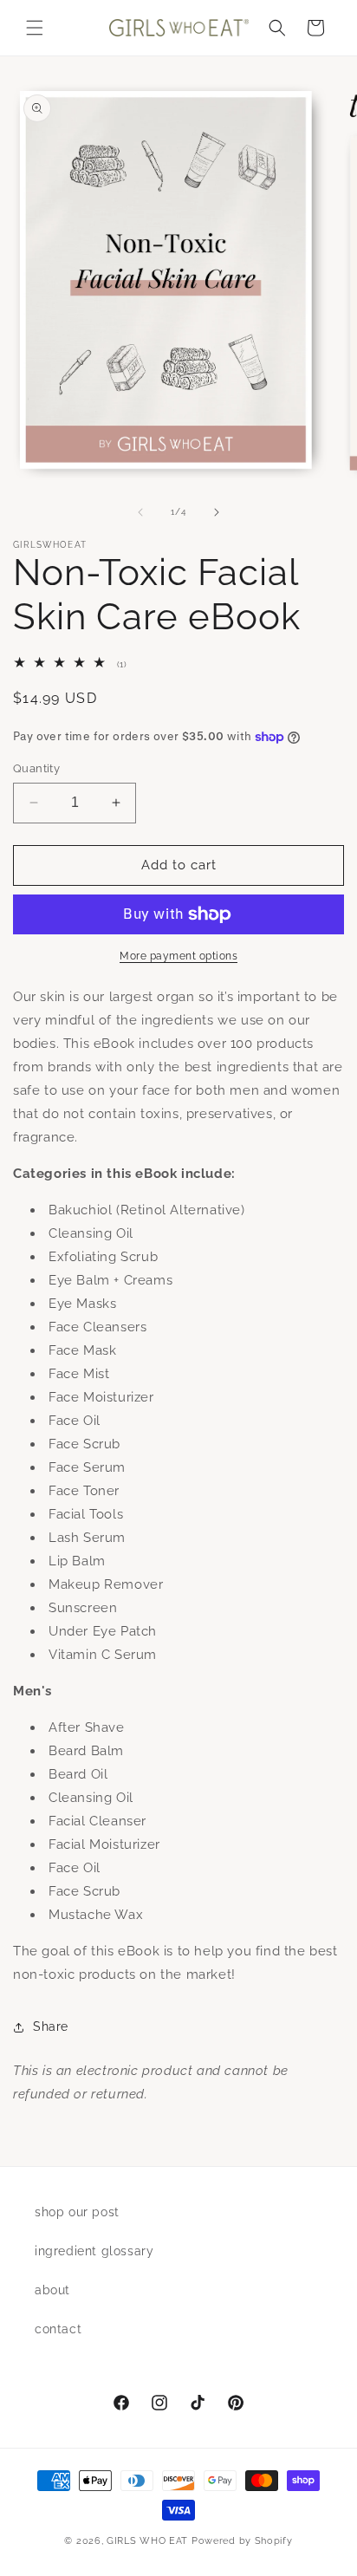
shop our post (77, 2212)
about (52, 2290)
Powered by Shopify (242, 2541)
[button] (35, 28)
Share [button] (51, 2026)
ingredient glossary (94, 2251)
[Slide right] (217, 512)
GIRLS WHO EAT (147, 2541)
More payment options (178, 956)
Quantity (36, 768)
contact (58, 2329)
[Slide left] (140, 512)
